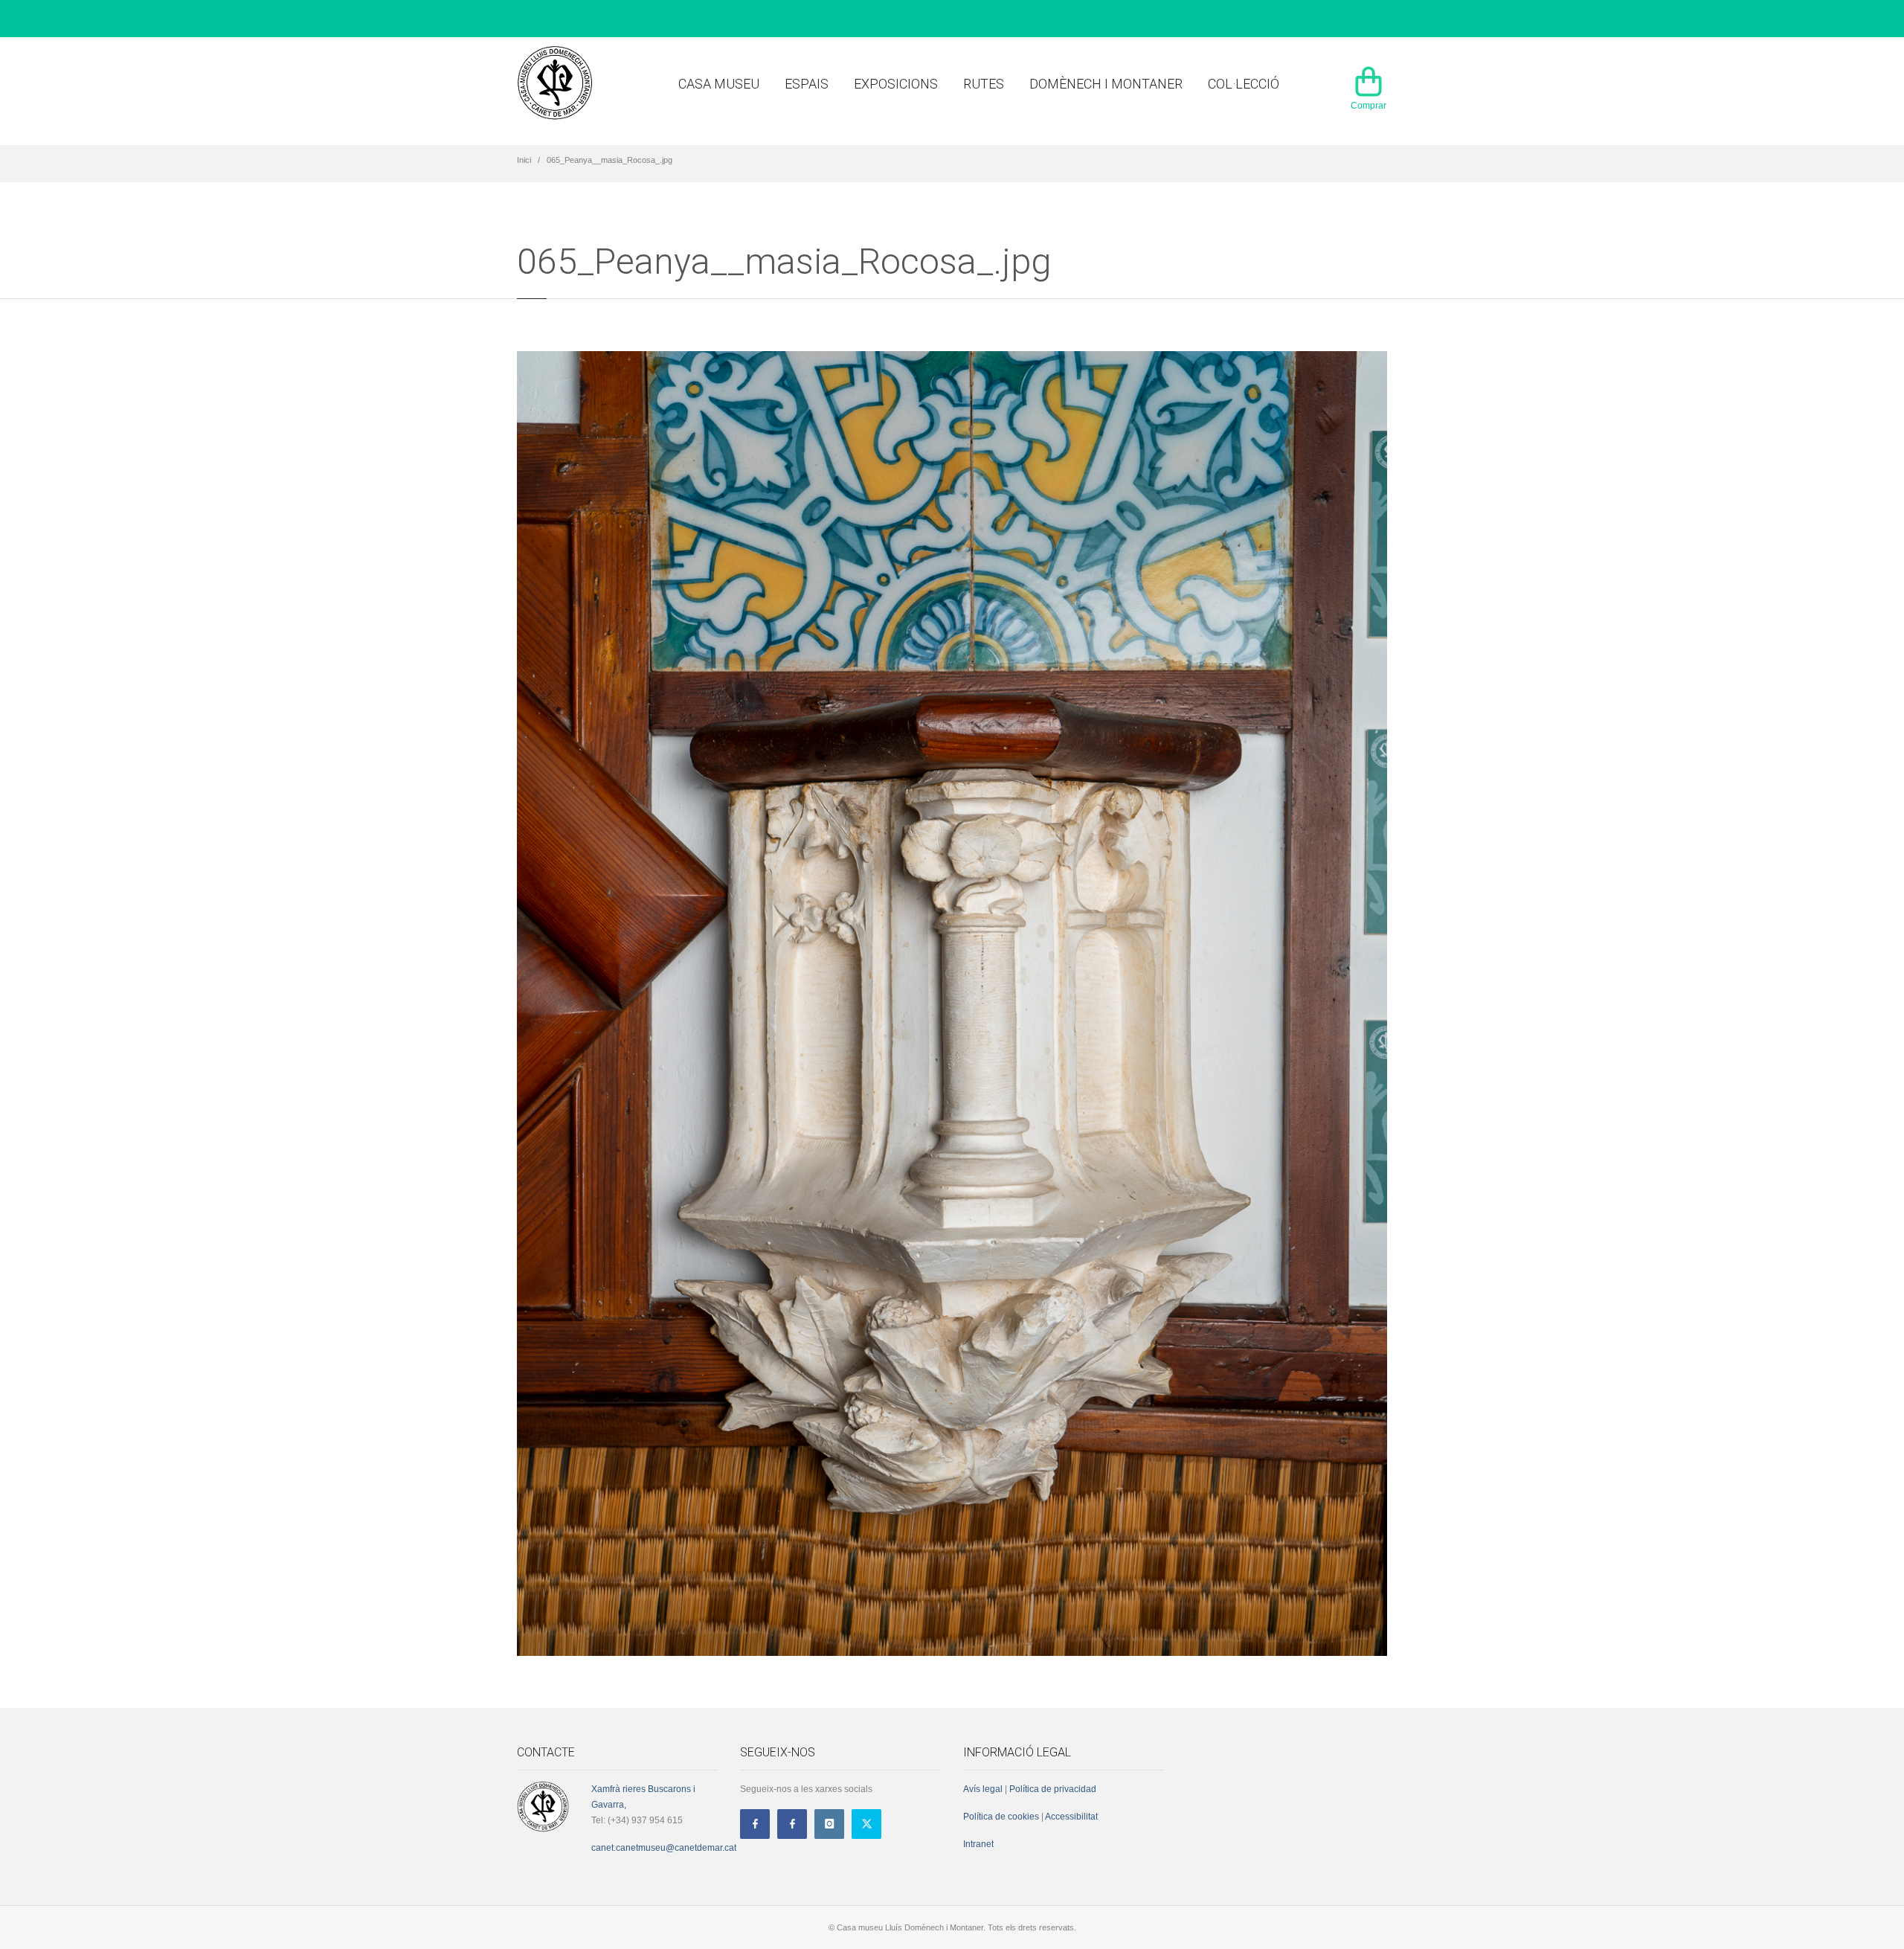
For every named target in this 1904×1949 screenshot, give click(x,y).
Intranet (978, 1844)
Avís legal (983, 1789)
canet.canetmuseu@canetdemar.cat (664, 1848)
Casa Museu (719, 84)
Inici (524, 160)
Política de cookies (1001, 1817)
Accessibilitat (1071, 1817)
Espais (807, 84)
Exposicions (896, 84)
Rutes (984, 84)
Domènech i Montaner (1106, 84)
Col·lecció (1244, 84)
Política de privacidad (1053, 1789)
